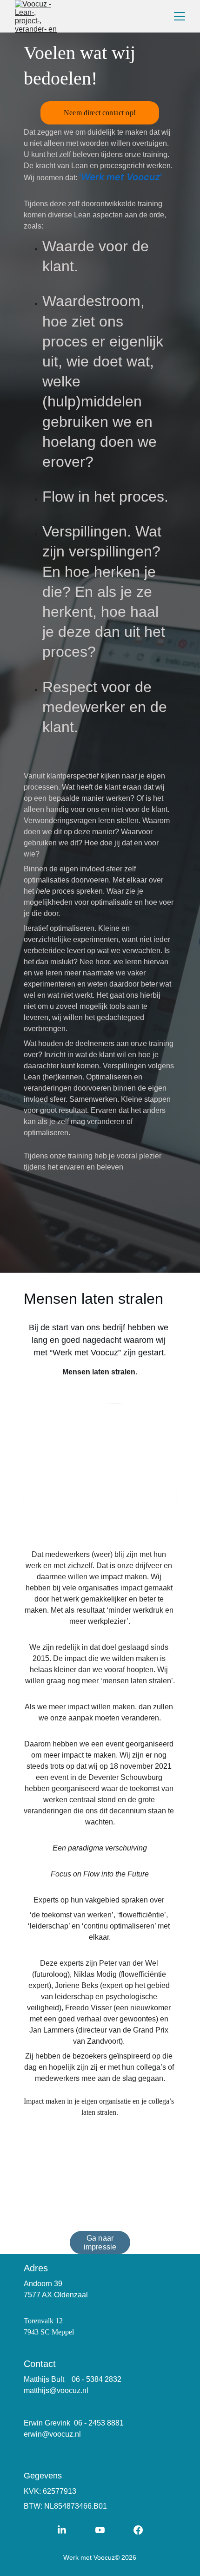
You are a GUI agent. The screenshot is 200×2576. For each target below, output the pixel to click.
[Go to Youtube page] (105, 2530)
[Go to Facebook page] (138, 2530)
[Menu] (180, 16)
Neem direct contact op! (100, 113)
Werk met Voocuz (120, 177)
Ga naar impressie (100, 2243)
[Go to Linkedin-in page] (67, 2530)
